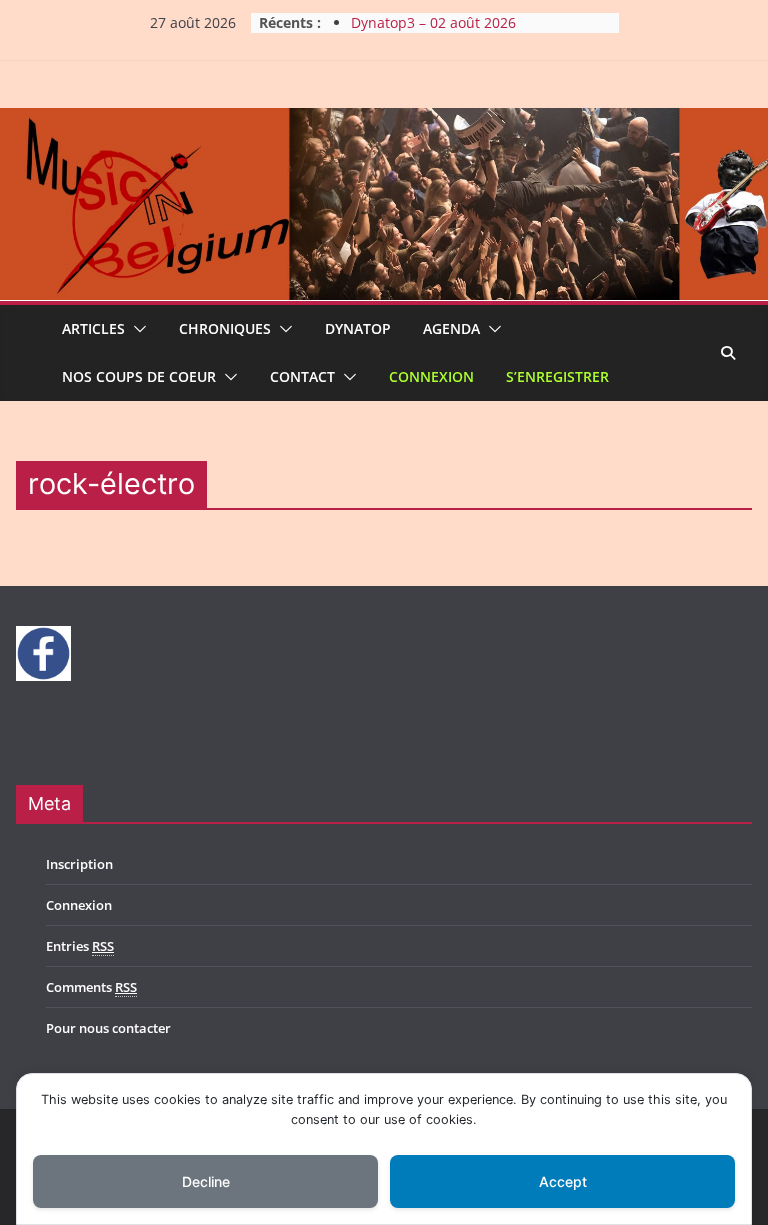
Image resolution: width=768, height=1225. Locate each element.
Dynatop (358, 328)
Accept (563, 1181)
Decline (206, 1181)
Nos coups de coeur (139, 376)
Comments (91, 987)
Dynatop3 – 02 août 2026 (433, 25)
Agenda (451, 328)
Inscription (79, 864)
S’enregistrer (557, 376)
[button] (136, 329)
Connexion (431, 376)
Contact (302, 376)
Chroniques (225, 328)
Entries (80, 946)
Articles (93, 328)
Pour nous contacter (108, 1028)
